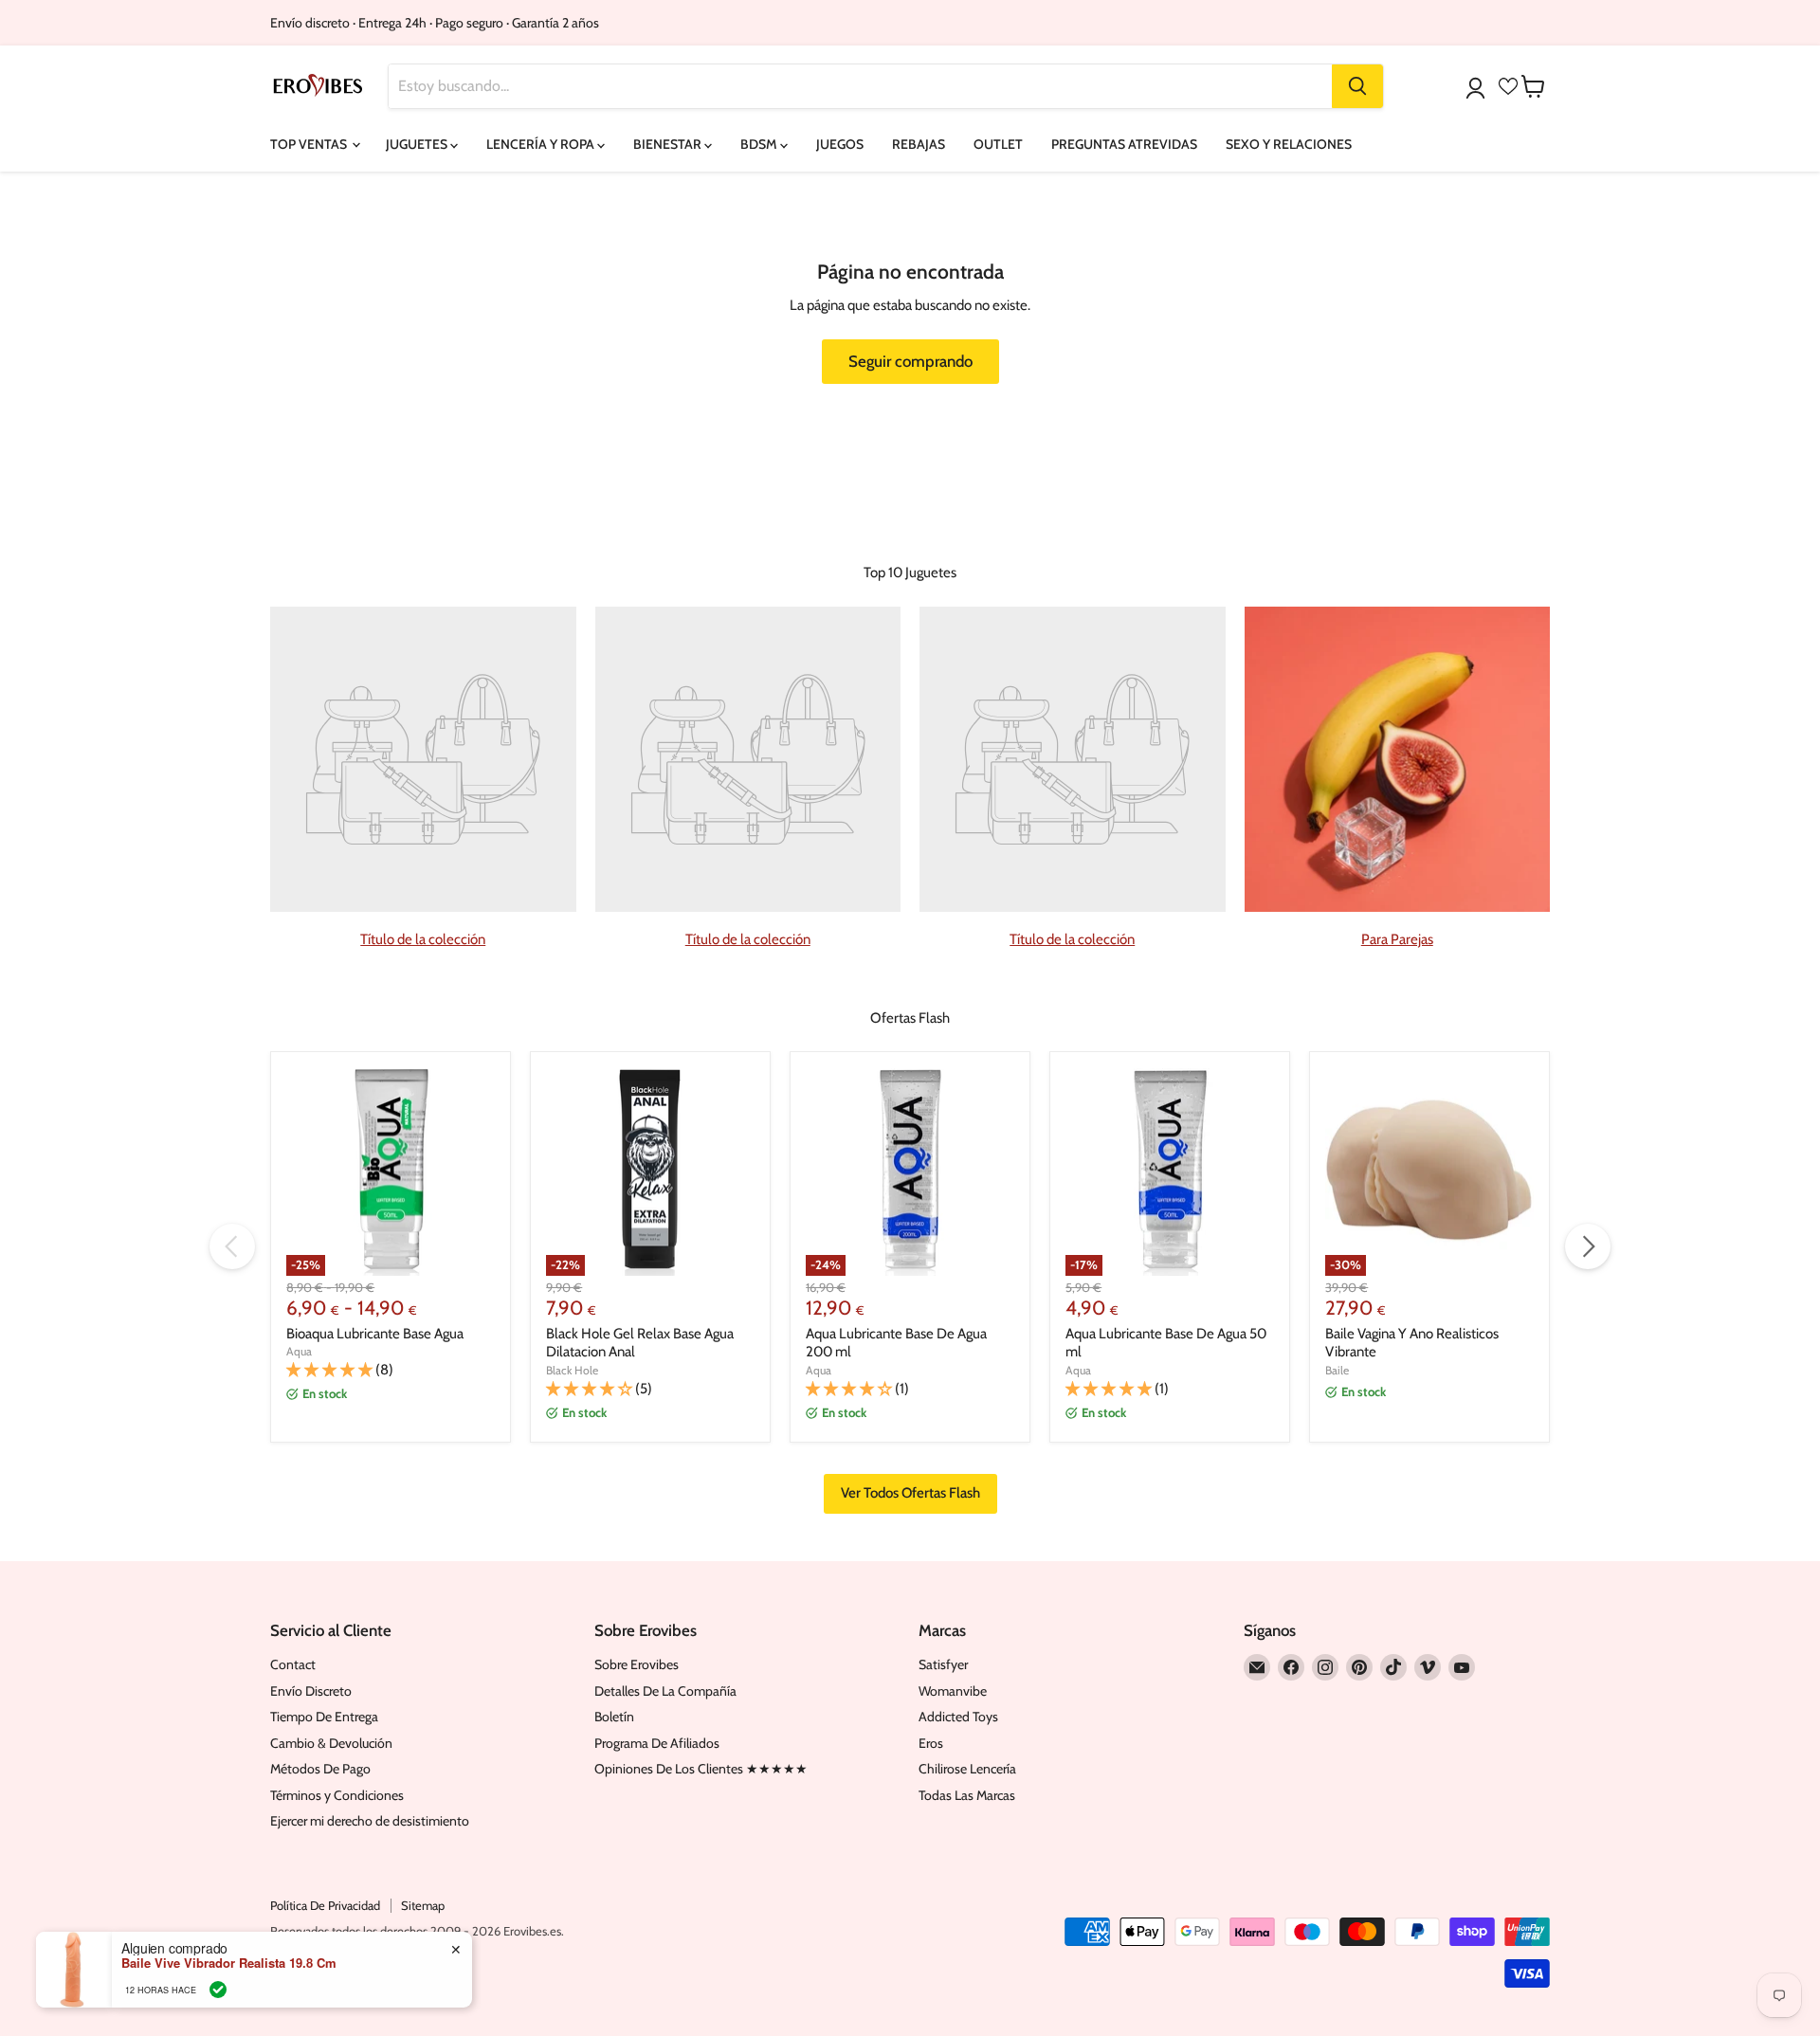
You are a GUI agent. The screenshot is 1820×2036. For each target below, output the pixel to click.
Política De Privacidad (325, 1905)
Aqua (299, 1351)
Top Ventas (310, 144)
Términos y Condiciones (337, 1795)
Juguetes (418, 144)
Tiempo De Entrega (324, 1717)
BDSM (760, 144)
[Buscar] (1357, 86)
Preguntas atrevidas (1124, 144)
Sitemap (423, 1905)
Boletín (614, 1717)
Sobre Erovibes (637, 1664)
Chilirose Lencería (967, 1769)
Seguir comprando (910, 361)
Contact (293, 1664)
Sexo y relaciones (1289, 144)
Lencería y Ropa (542, 144)
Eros (931, 1743)
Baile (1337, 1370)
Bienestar (669, 144)
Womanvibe (953, 1691)
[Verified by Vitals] (218, 1990)
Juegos (840, 144)
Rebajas (919, 144)
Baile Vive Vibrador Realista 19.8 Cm (229, 1963)
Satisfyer (943, 1664)
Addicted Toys (958, 1717)
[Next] (1588, 1246)
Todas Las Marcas (967, 1795)
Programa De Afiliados (657, 1743)
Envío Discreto (311, 1691)
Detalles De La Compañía (665, 1691)
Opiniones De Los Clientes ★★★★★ (701, 1769)
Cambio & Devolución (331, 1743)
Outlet (998, 144)
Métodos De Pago (320, 1769)
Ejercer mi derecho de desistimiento (370, 1821)
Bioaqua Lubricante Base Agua (375, 1334)
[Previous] (232, 1246)
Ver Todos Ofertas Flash (910, 1493)
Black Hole (572, 1370)
